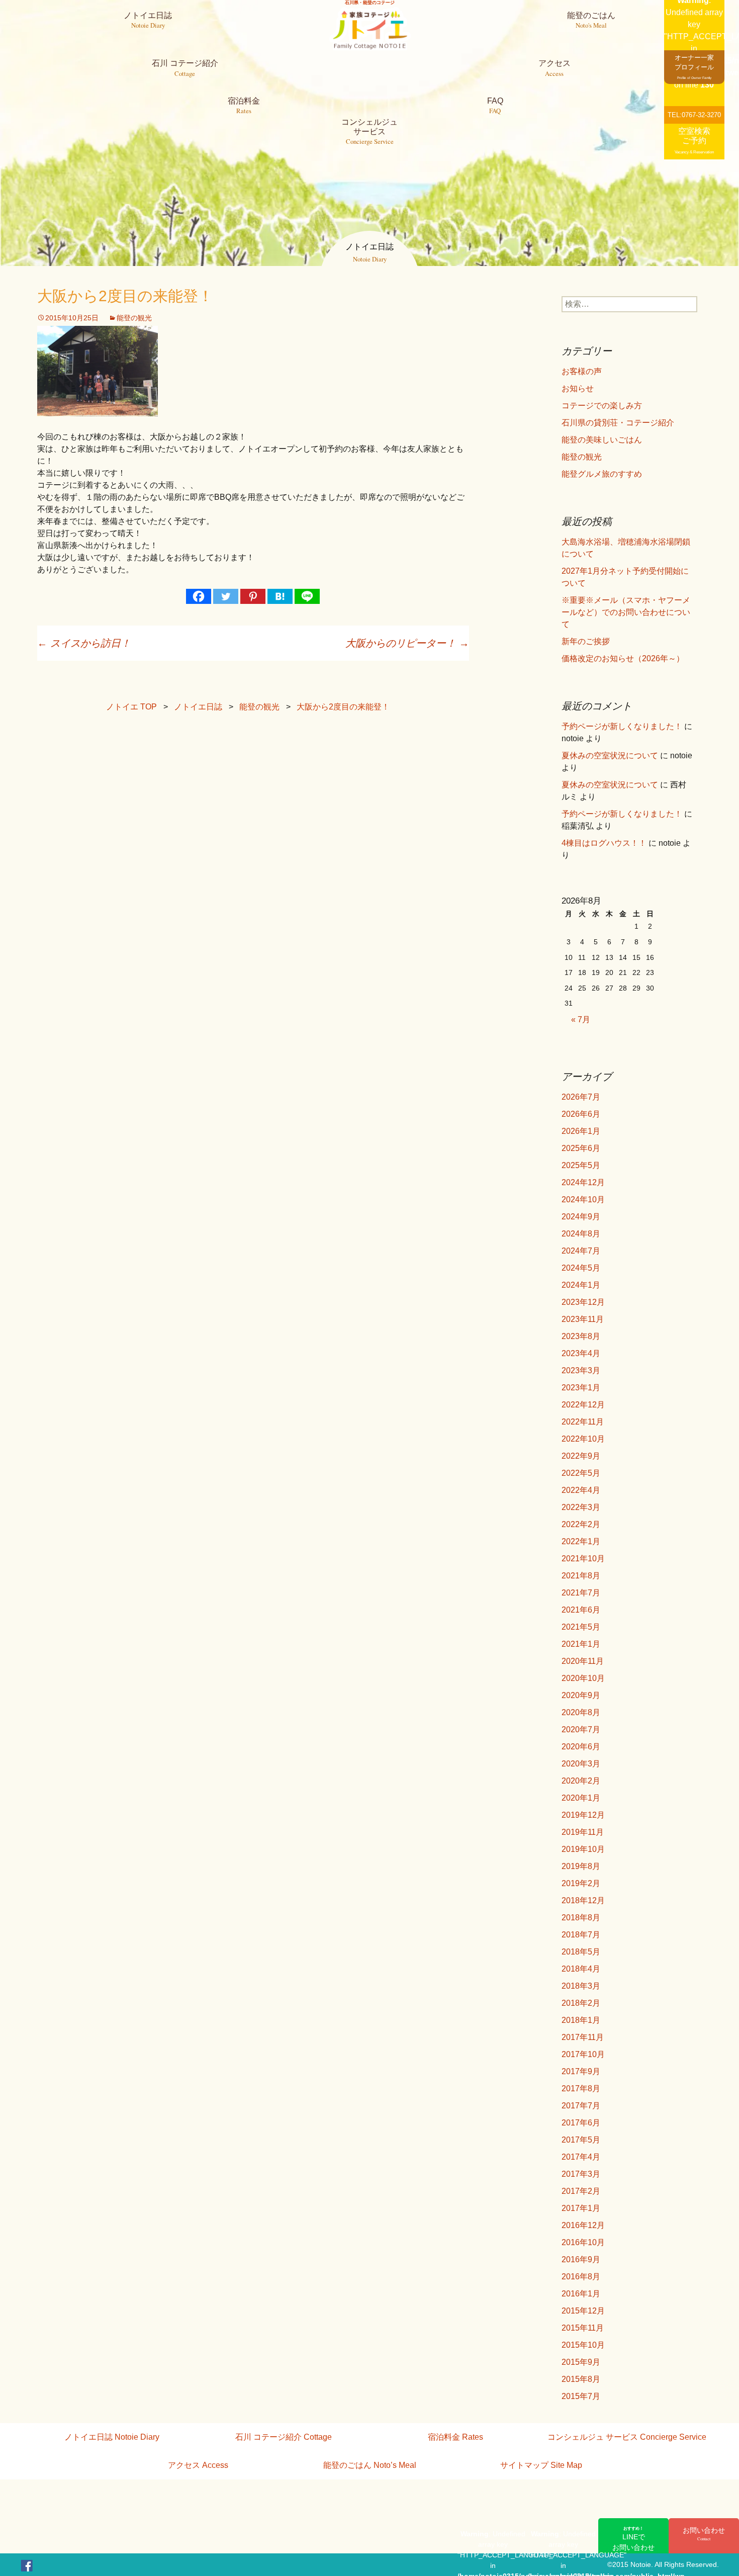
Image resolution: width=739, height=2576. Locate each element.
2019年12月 (583, 1815)
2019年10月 (583, 1849)
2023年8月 (581, 1336)
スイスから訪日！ (84, 643)
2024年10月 (583, 1200)
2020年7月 (581, 1729)
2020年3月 (581, 1764)
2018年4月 (581, 1969)
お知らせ (578, 388)
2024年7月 (581, 1251)
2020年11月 (583, 1661)
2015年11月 (583, 2328)
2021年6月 (581, 1610)
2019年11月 (583, 1832)
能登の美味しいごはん (602, 440)
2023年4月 (581, 1353)
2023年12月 (583, 1302)
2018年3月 (581, 1986)
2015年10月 (583, 2345)
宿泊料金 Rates (455, 2437)
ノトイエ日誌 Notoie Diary (112, 2437)
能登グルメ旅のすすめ (602, 474)
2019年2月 (581, 1883)
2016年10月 (583, 2242)
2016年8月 (581, 2277)
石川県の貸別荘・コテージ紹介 (618, 423)
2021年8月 (581, 1576)
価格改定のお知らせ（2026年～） (623, 658)
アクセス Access (198, 2465)
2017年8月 (581, 2089)
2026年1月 (581, 1131)
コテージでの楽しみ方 (602, 406)
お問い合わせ (704, 2534)
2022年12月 (583, 1405)
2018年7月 (581, 1935)
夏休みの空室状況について (610, 756)
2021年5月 (581, 1627)
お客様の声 (582, 371)
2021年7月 (581, 1593)
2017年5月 (581, 2140)
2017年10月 (583, 2054)
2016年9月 (581, 2259)
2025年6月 (581, 1148)
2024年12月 (583, 1182)
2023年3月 (581, 1370)
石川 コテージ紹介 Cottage (284, 2437)
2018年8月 (581, 1918)
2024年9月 (581, 1217)
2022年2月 (581, 1524)
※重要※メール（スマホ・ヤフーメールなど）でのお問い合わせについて (626, 612)
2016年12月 (583, 2225)
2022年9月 (581, 1456)
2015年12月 (583, 2311)
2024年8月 (581, 1234)
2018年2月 (581, 2003)
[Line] (307, 596)
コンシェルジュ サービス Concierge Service (627, 2437)
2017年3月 (581, 2174)
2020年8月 (581, 1712)
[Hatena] (280, 596)
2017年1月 (581, 2208)
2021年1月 (581, 1644)
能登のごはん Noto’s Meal (370, 2465)
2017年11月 (583, 2037)
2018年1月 (581, 2020)
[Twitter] (226, 596)
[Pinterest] (253, 596)
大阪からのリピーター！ (407, 643)
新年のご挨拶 (586, 641)
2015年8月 (581, 2379)
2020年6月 (581, 1747)
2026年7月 (581, 1097)
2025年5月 (581, 1165)
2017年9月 (581, 2071)
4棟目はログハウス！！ (604, 843)
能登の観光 (134, 318)
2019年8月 (581, 1866)
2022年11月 (583, 1422)
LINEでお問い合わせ (633, 2538)
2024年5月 (581, 1268)
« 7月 (581, 1019)
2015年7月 (581, 2396)
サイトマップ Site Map (541, 2465)
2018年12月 (583, 1900)
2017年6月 (581, 2123)
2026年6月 (581, 1114)
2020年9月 (581, 1695)
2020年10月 (583, 1678)
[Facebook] (199, 596)
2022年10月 (583, 1439)
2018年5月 (581, 1952)
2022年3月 (581, 1507)
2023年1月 (581, 1388)
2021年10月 (583, 1559)
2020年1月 (581, 1798)
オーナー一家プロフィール (694, 67)
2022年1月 (581, 1541)
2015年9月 (581, 2362)
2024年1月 (581, 1285)
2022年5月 (581, 1473)
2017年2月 (581, 2191)
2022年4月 (581, 1490)
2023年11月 (583, 1319)
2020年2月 (581, 1781)
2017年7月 (581, 2106)
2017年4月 (581, 2157)
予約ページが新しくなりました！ (622, 726)
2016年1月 (581, 2294)
